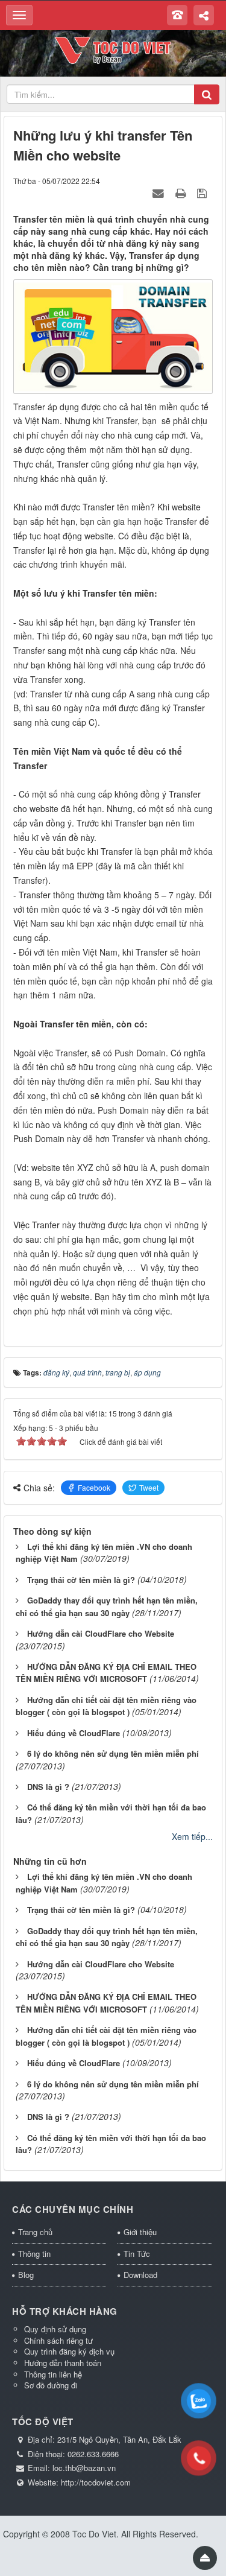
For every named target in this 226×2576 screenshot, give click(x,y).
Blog (26, 2275)
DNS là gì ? (48, 1787)
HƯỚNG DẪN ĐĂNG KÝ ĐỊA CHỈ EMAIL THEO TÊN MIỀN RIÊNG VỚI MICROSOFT (106, 1673)
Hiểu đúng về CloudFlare (74, 1733)
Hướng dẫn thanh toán (63, 2363)
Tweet (149, 1487)
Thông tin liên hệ (53, 2374)
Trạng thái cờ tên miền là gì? (81, 1580)
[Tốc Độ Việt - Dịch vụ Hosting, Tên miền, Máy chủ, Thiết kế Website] (113, 49)
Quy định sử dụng (55, 2329)
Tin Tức (137, 2254)
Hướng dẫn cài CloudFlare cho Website (101, 1633)
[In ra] (182, 192)
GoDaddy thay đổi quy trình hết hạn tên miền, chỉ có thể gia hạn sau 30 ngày (107, 1937)
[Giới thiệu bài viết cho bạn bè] (160, 192)
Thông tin (34, 2254)
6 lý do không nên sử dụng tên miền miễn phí (113, 1753)
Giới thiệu (140, 2232)
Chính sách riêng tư (58, 2340)
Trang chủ (35, 2232)
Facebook (94, 1487)
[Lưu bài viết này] (203, 192)
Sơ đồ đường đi (51, 2385)
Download (140, 2275)
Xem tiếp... (192, 1836)
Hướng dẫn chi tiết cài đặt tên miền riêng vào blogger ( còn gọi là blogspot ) (106, 1706)
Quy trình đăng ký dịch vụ (69, 2351)
